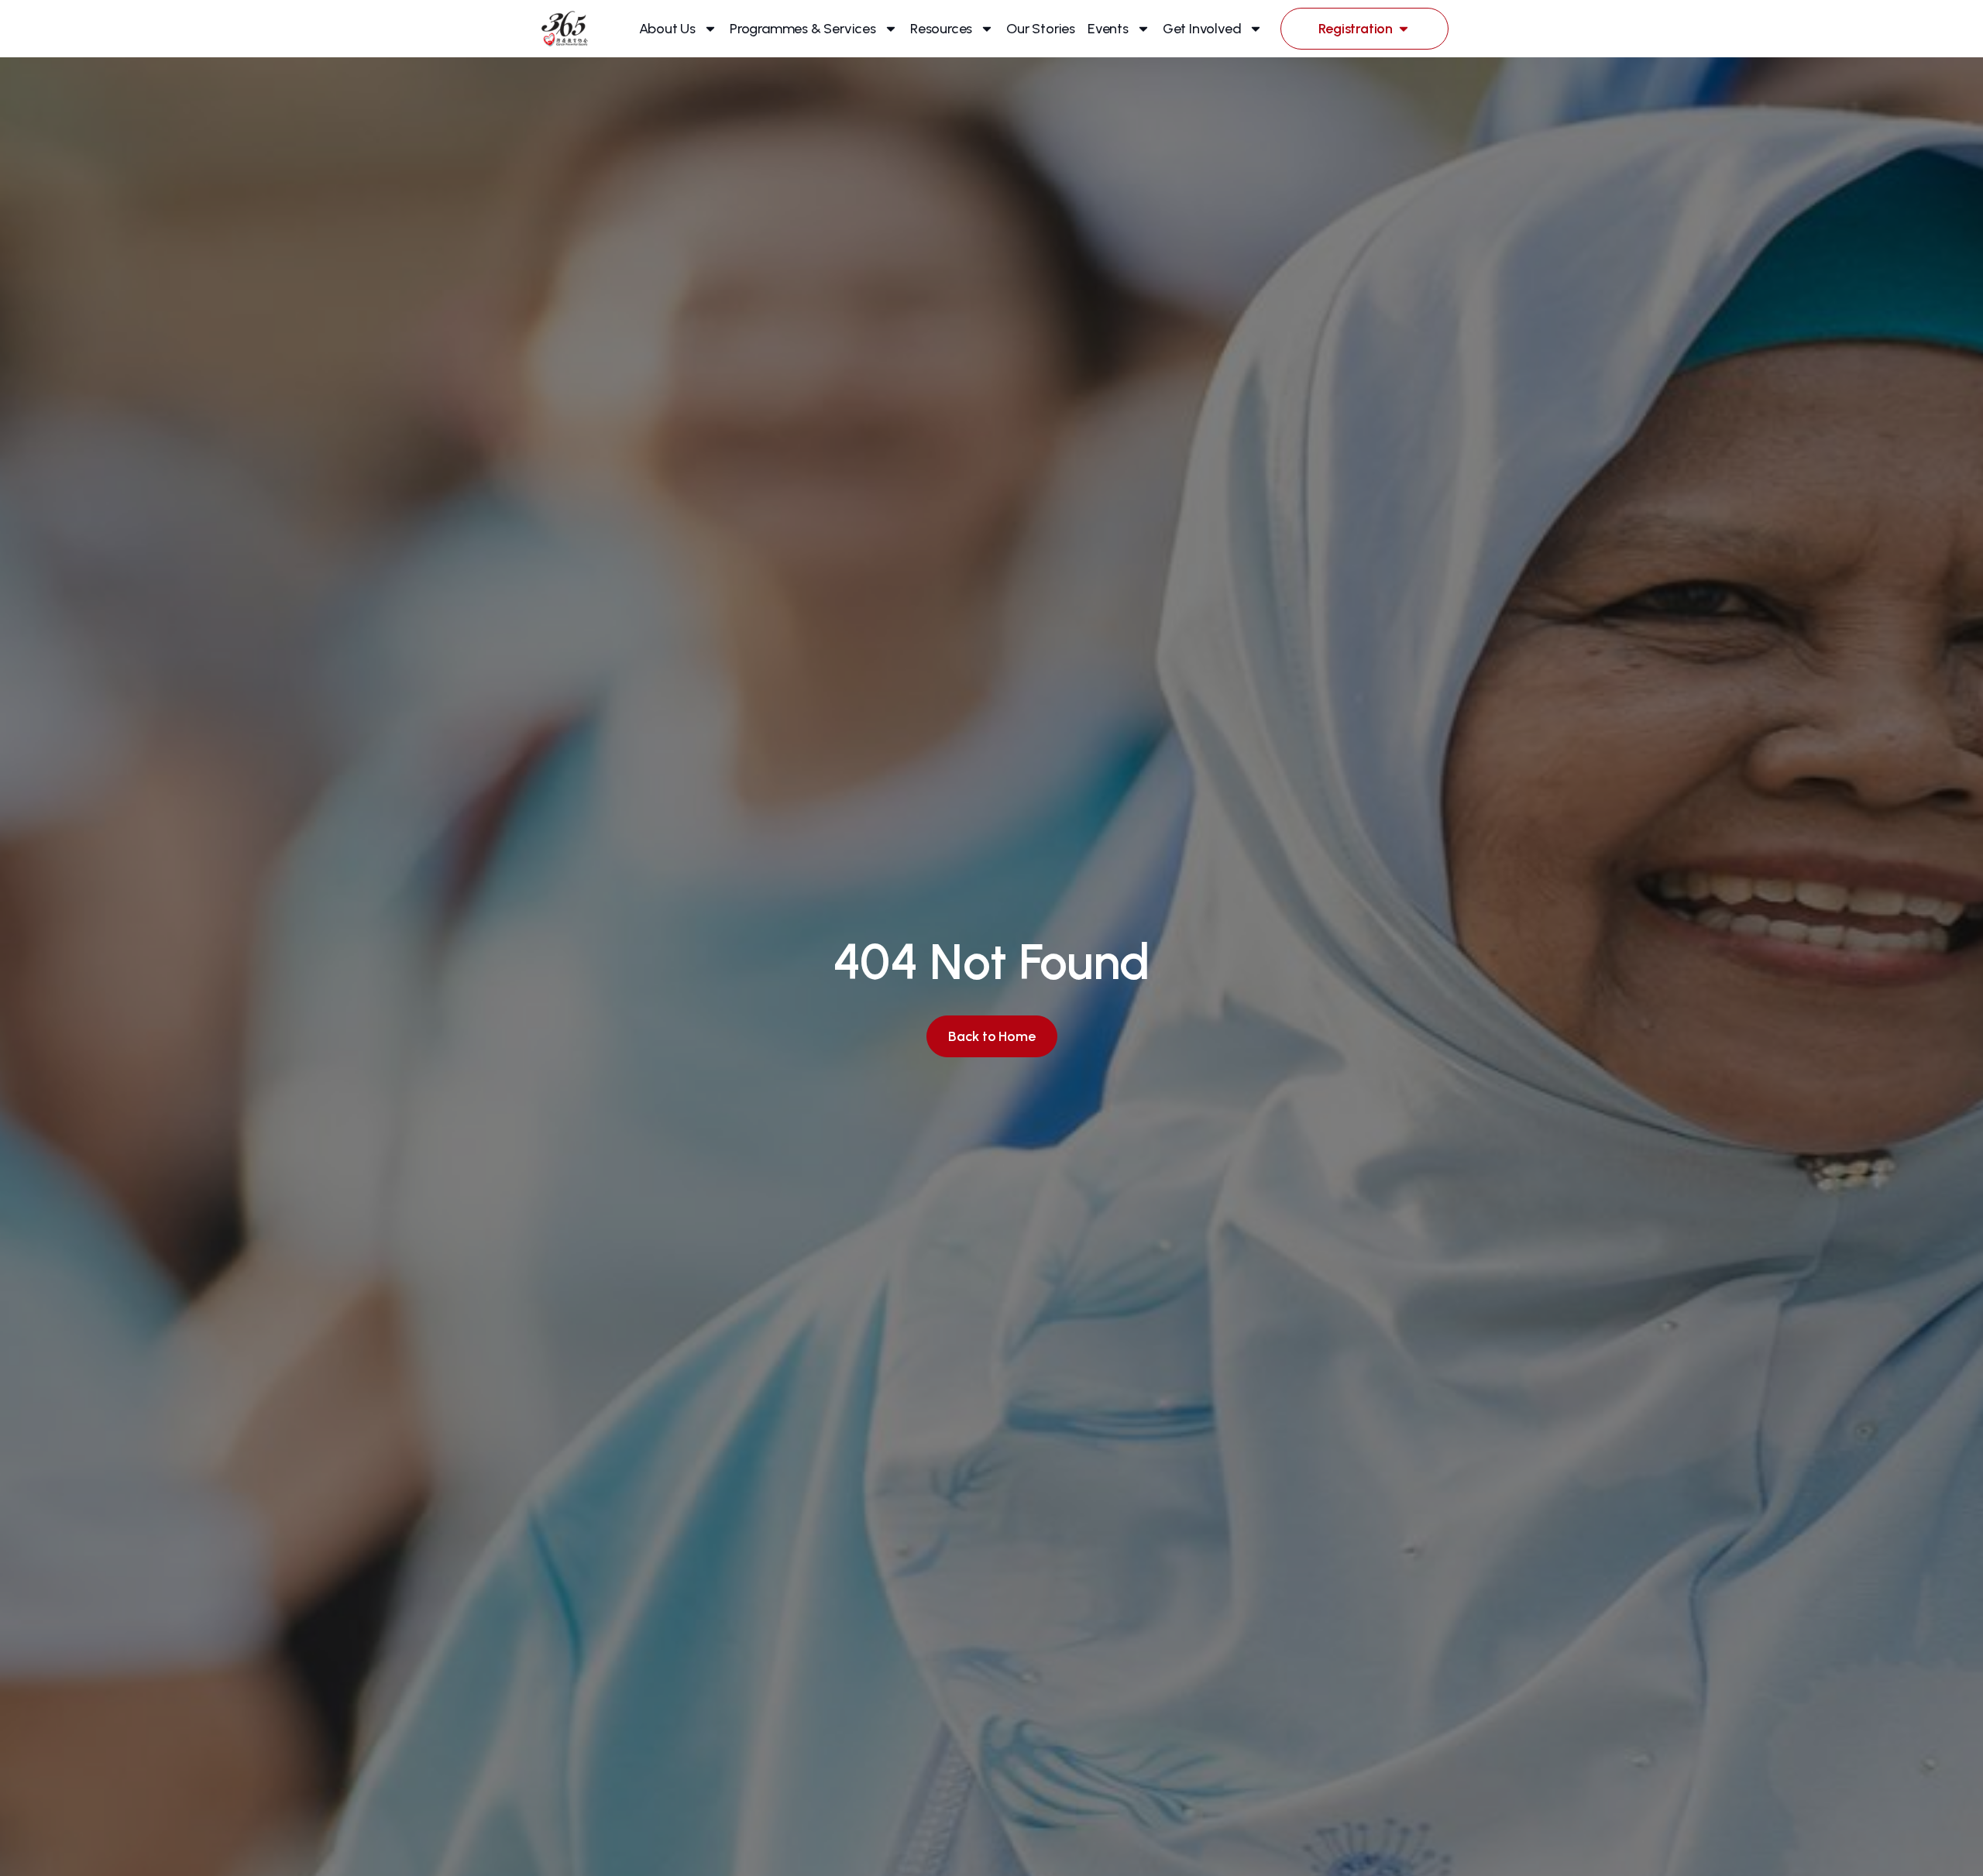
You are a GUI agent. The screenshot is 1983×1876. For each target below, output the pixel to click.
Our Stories (1041, 29)
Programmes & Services (803, 29)
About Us (667, 29)
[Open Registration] (1404, 29)
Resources (941, 29)
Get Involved (1202, 29)
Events (1108, 29)
